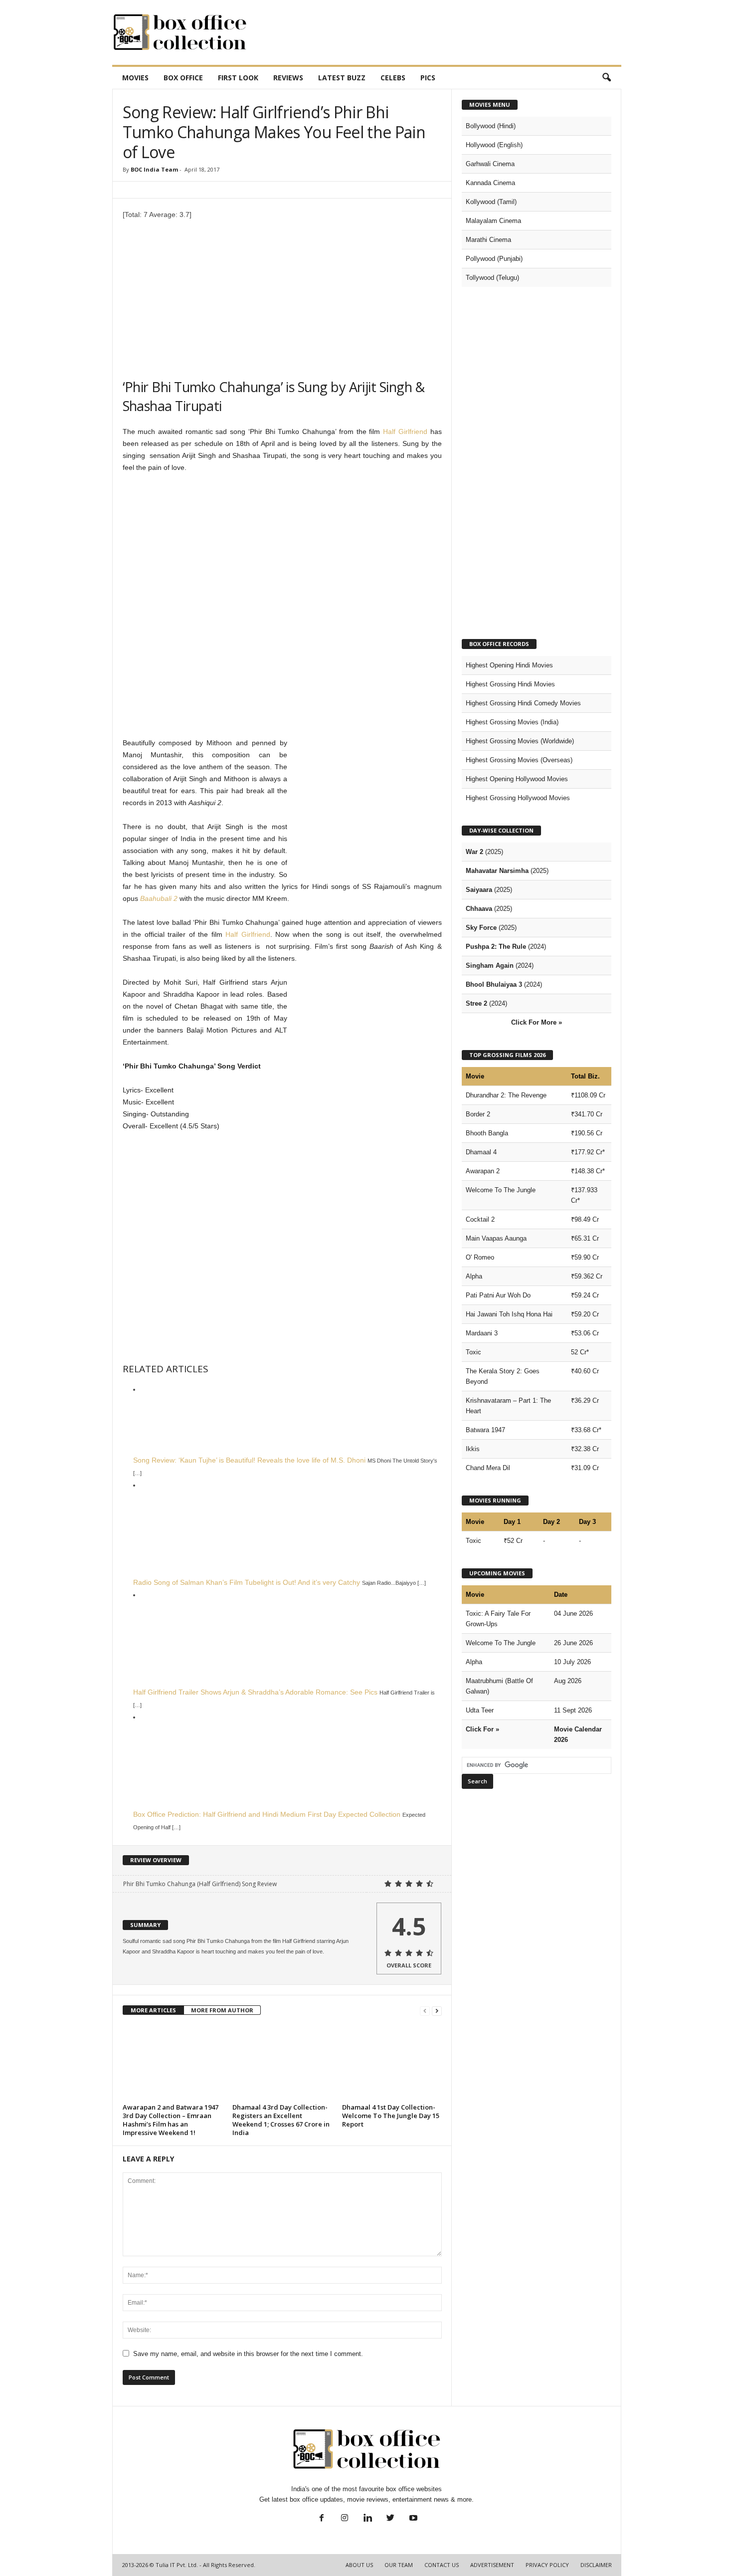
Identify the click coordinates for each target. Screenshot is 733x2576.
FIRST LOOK (238, 78)
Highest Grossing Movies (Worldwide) (520, 741)
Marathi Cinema (488, 240)
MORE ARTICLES (153, 2010)
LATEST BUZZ (342, 78)
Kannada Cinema (490, 183)
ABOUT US (359, 2565)
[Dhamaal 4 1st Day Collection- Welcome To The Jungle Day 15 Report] (392, 2063)
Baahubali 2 (159, 898)
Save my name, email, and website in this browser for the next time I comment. (248, 2354)
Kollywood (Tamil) (491, 202)
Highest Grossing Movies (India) (512, 722)
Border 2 (478, 1114)
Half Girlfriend (405, 431)
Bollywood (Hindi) (491, 126)
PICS (428, 78)
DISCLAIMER (596, 2565)
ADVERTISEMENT (492, 2565)
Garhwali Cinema (490, 164)
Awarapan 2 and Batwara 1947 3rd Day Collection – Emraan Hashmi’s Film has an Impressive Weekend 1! (171, 2120)
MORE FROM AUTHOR (222, 2010)
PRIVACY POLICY (547, 2565)
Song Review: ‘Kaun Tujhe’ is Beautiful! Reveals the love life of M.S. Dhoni (249, 1460)
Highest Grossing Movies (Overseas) (519, 760)
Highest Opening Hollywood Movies (517, 779)
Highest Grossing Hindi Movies (510, 684)
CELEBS (393, 78)
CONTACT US (442, 2565)
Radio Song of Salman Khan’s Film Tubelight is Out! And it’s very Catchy (247, 1582)
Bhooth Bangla (487, 1133)
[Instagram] (345, 2519)
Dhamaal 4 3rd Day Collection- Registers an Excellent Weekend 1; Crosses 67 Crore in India (281, 2120)
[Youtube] (412, 2519)
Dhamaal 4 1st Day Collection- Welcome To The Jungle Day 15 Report (391, 2116)
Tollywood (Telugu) (492, 278)
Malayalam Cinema (493, 221)
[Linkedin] (367, 2519)
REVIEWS (288, 78)
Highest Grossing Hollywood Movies (518, 798)
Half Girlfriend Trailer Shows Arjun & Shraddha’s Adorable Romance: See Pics (255, 1692)
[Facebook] (322, 2519)
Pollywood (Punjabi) (494, 259)
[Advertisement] (440, 32)
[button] (606, 78)
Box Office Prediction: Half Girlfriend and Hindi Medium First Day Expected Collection (267, 1814)
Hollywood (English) (494, 145)
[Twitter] (390, 2519)
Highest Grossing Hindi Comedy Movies (523, 703)
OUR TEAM (399, 2565)
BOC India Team (154, 169)
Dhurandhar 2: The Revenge (506, 1095)
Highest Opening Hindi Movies (509, 665)
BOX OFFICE (183, 78)
